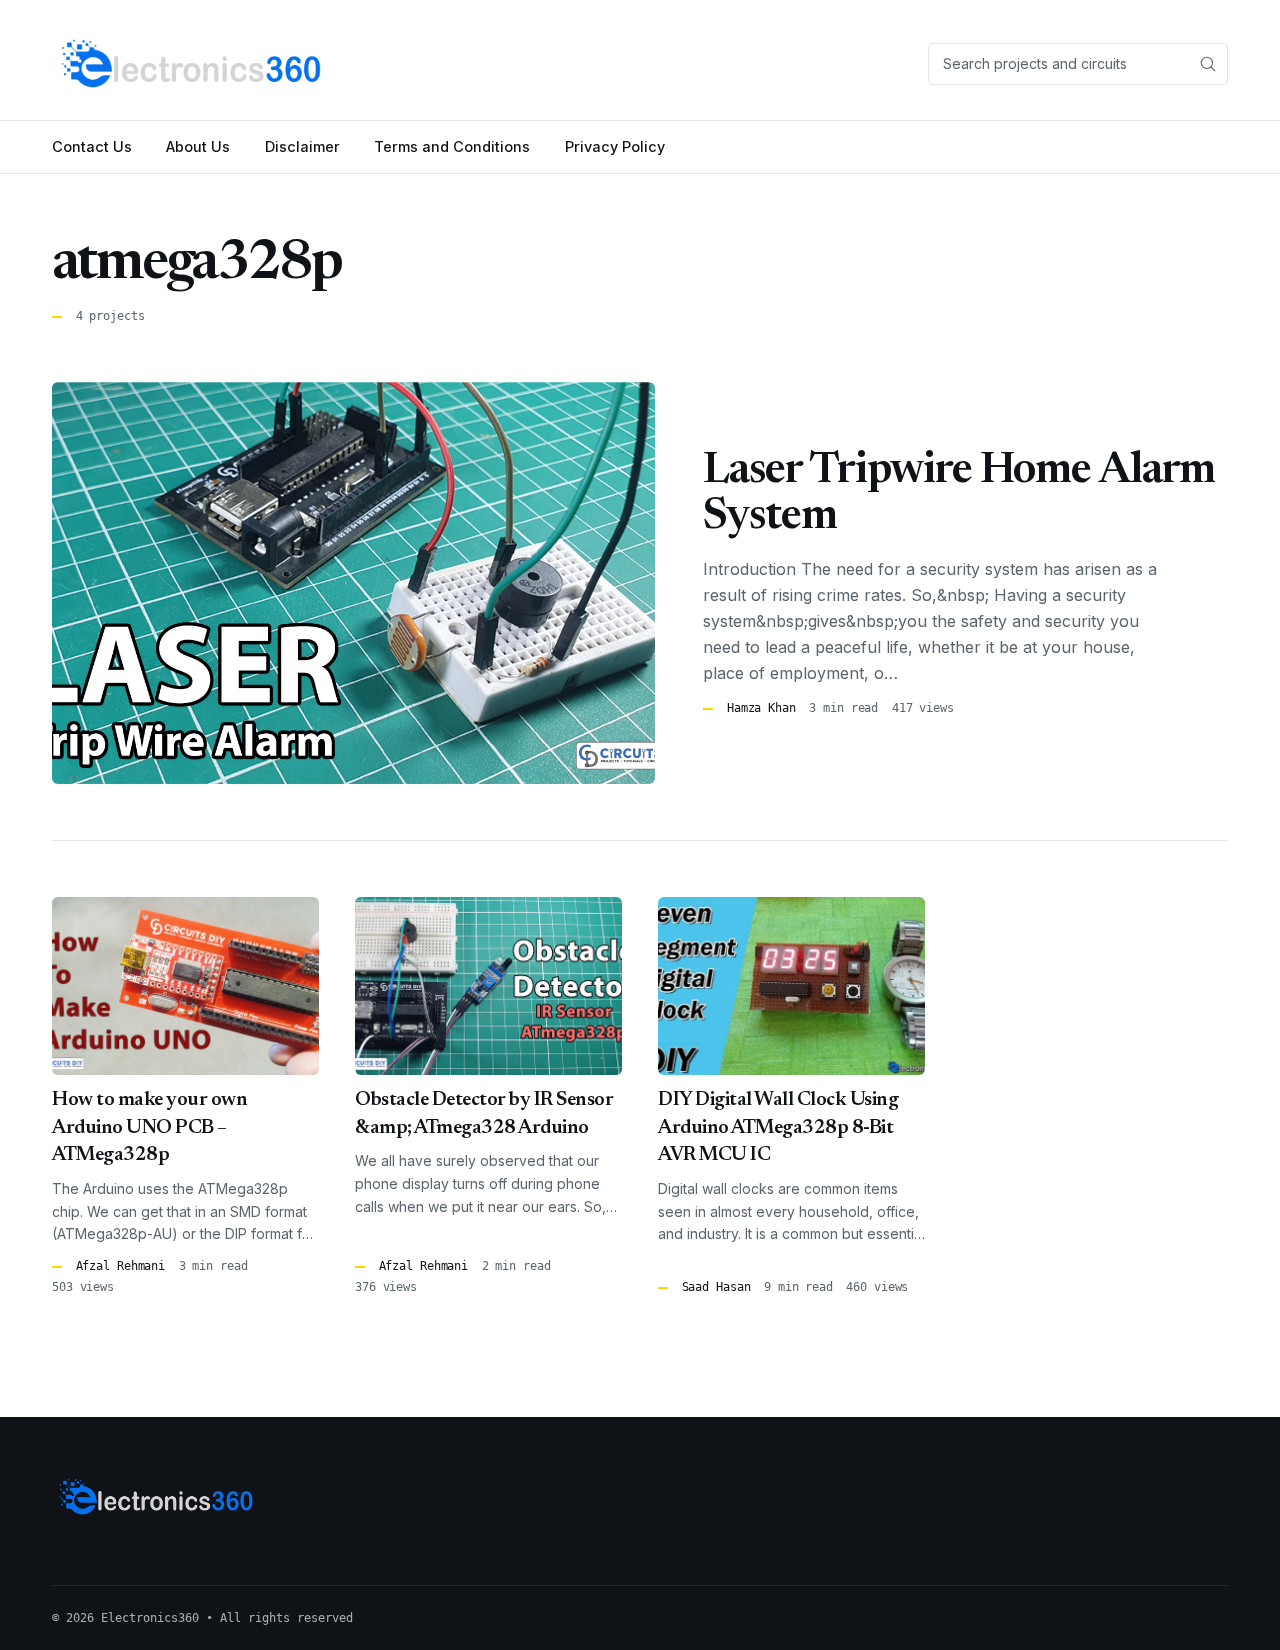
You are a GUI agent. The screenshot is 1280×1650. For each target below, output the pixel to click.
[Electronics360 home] (192, 64)
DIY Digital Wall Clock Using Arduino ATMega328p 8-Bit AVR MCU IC (778, 1127)
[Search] (1208, 64)
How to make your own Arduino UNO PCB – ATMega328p (149, 1127)
